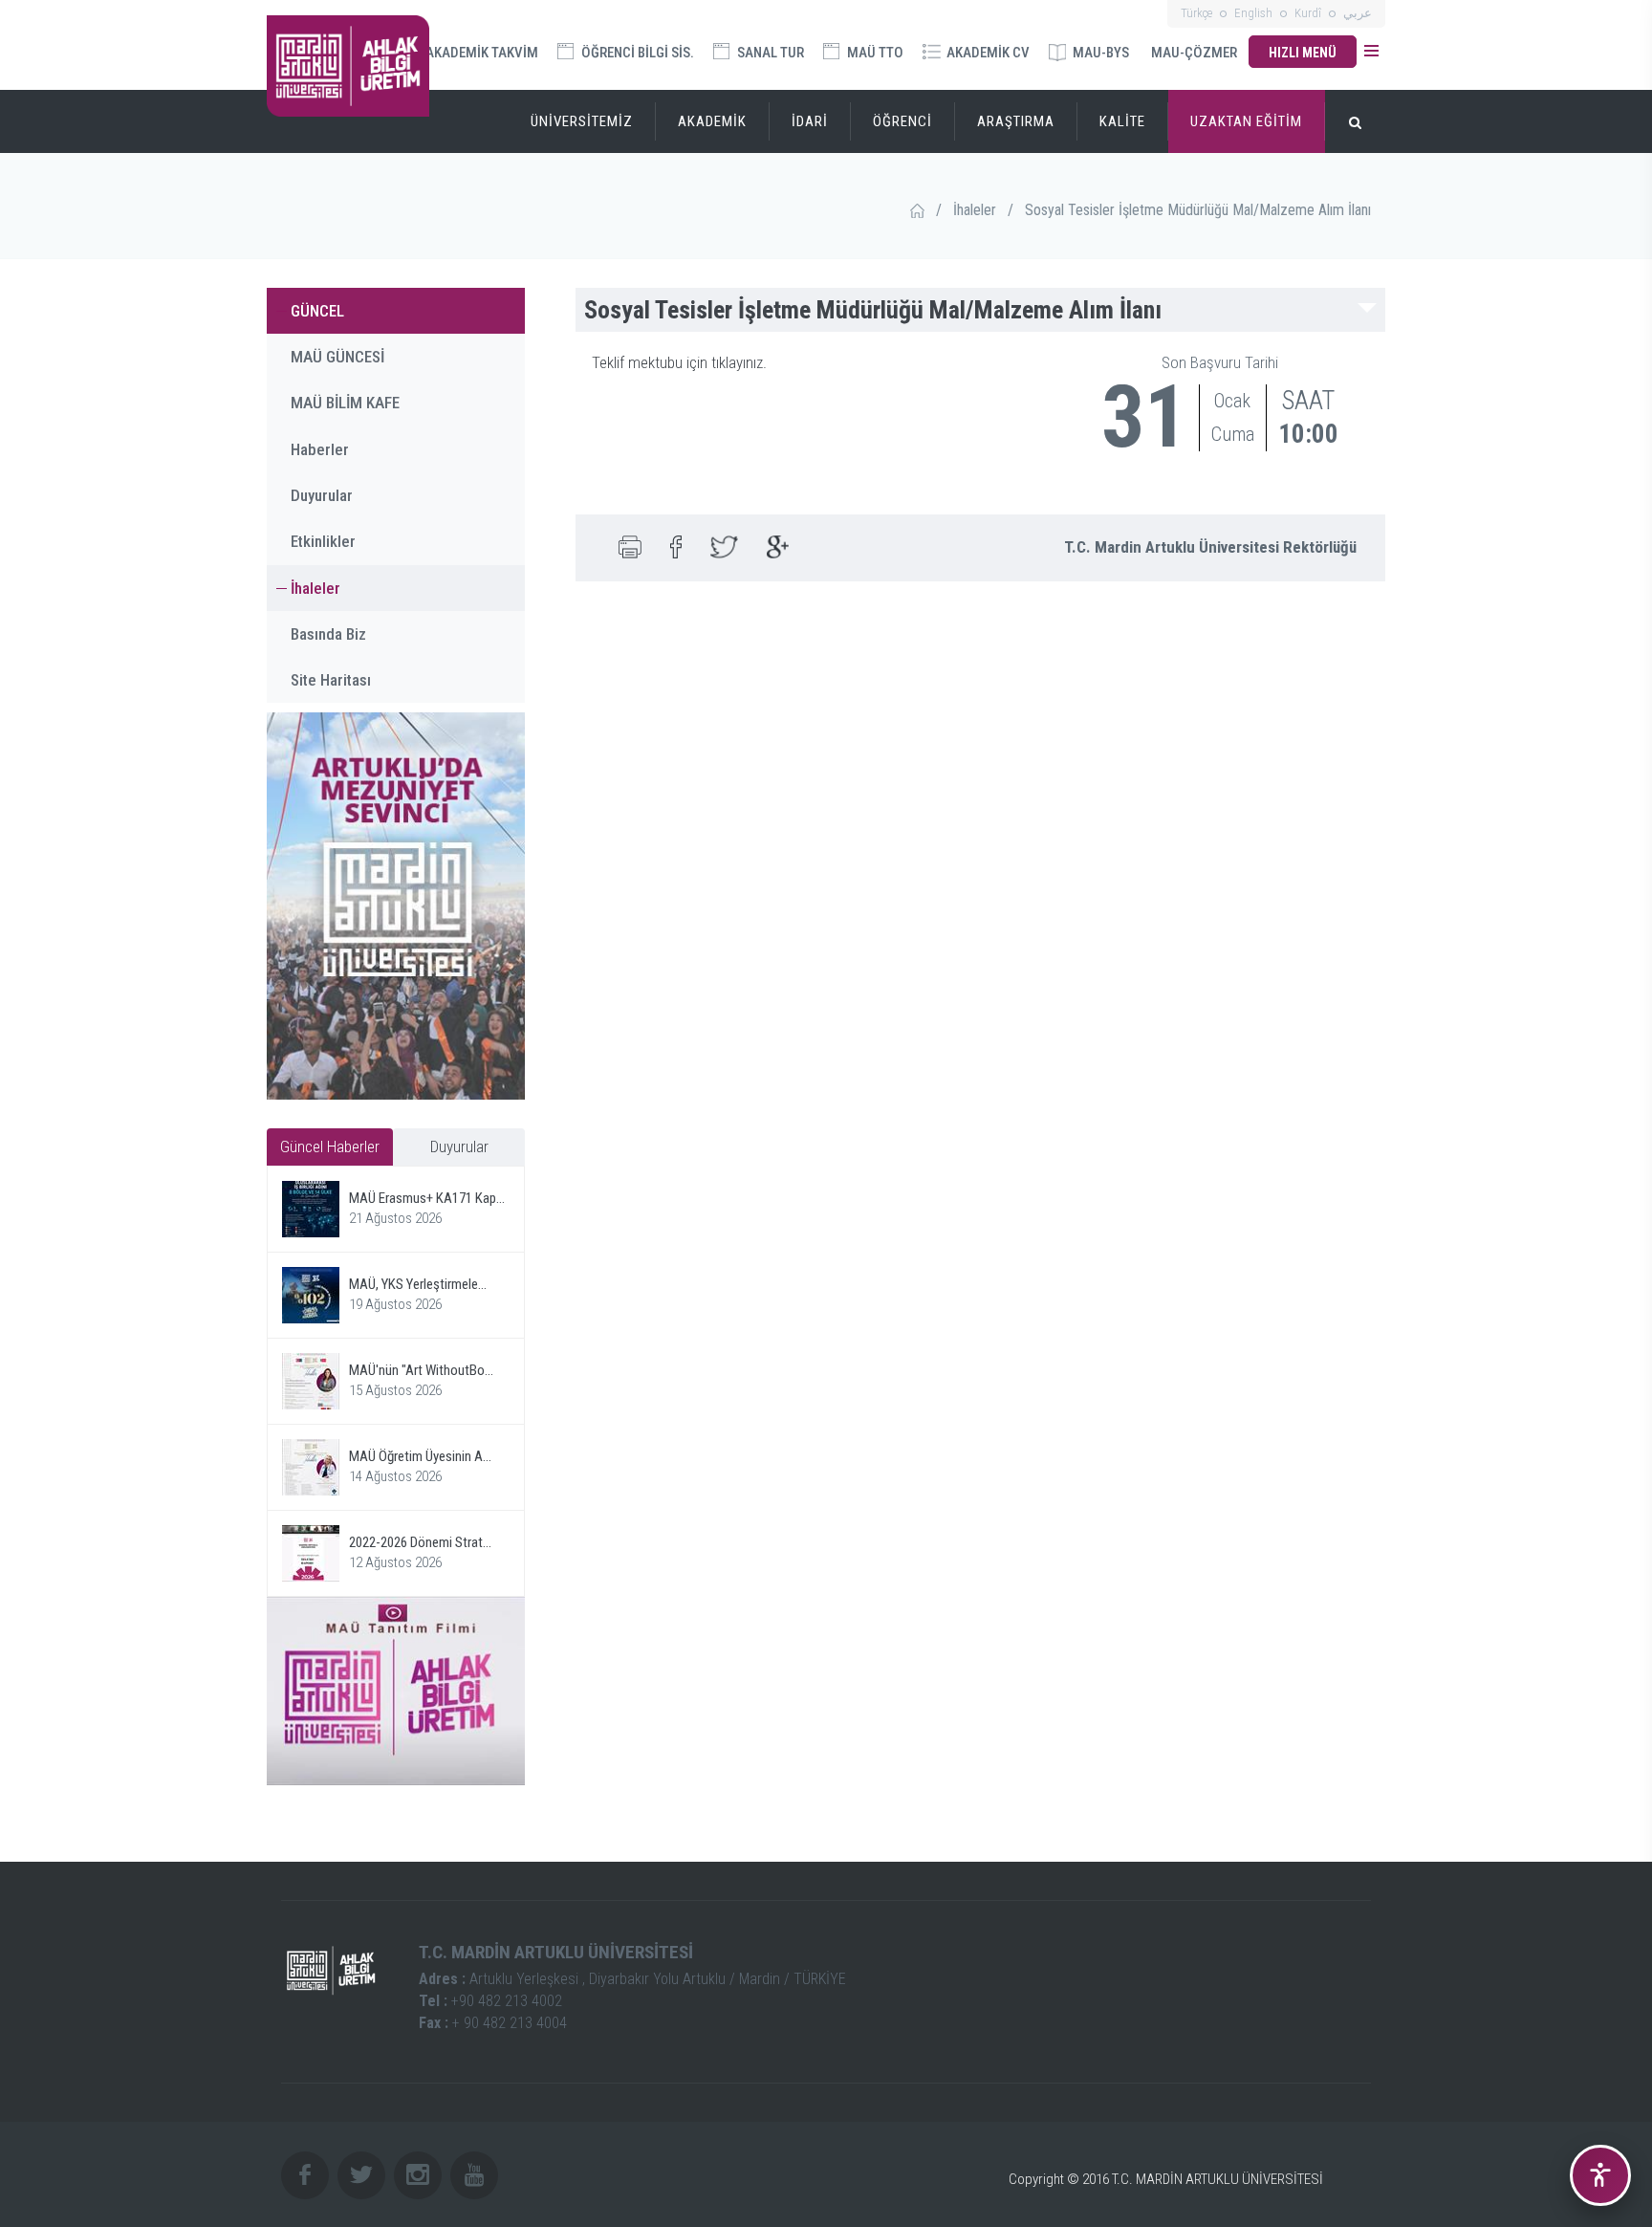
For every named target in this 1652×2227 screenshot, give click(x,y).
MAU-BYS (1099, 53)
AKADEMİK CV (987, 53)
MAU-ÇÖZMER (1194, 53)
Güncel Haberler (330, 1146)
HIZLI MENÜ (1303, 53)
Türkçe (1196, 13)
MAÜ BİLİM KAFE (345, 403)
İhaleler (975, 210)
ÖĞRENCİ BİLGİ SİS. (636, 53)
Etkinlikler (323, 541)
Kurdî (1308, 13)
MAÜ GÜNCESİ (337, 357)
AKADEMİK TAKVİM (480, 53)
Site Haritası (331, 680)
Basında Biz (328, 634)
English (1253, 13)
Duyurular (322, 495)
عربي (1358, 13)
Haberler (320, 449)
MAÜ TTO (874, 53)
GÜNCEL (317, 311)
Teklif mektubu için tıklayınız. (679, 362)
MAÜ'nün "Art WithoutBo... (421, 1370)
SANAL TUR (769, 53)
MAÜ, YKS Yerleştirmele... (418, 1284)
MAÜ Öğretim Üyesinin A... (420, 1456)
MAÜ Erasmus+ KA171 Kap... (427, 1198)
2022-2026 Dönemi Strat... (420, 1542)
